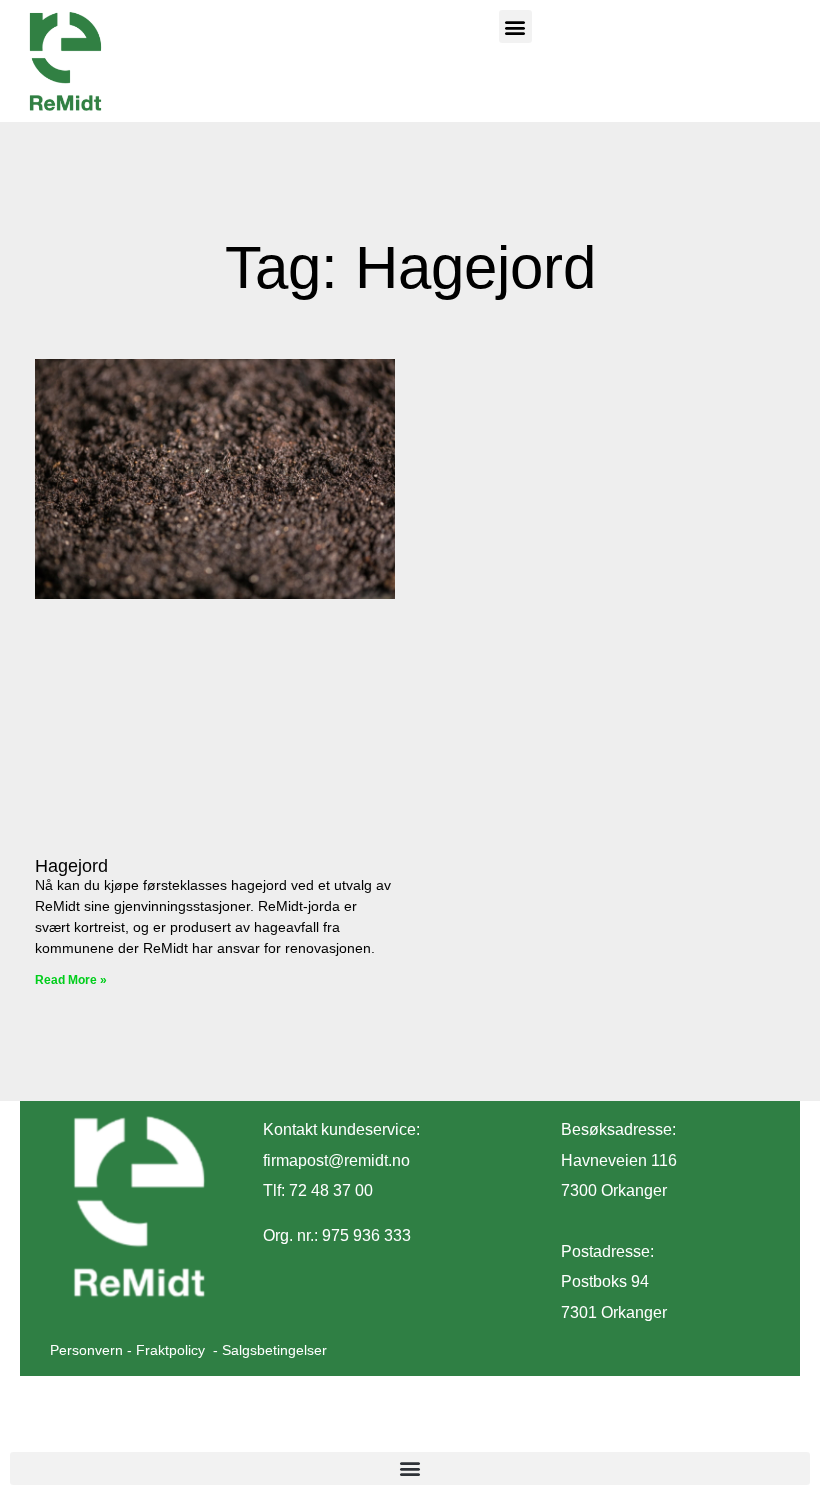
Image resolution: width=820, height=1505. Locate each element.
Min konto (252, 1429)
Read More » (71, 980)
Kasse (161, 1429)
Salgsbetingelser (274, 1350)
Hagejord (71, 866)
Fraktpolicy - (179, 1350)
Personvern (86, 1350)
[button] (515, 26)
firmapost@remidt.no (336, 1160)
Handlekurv (66, 1429)
